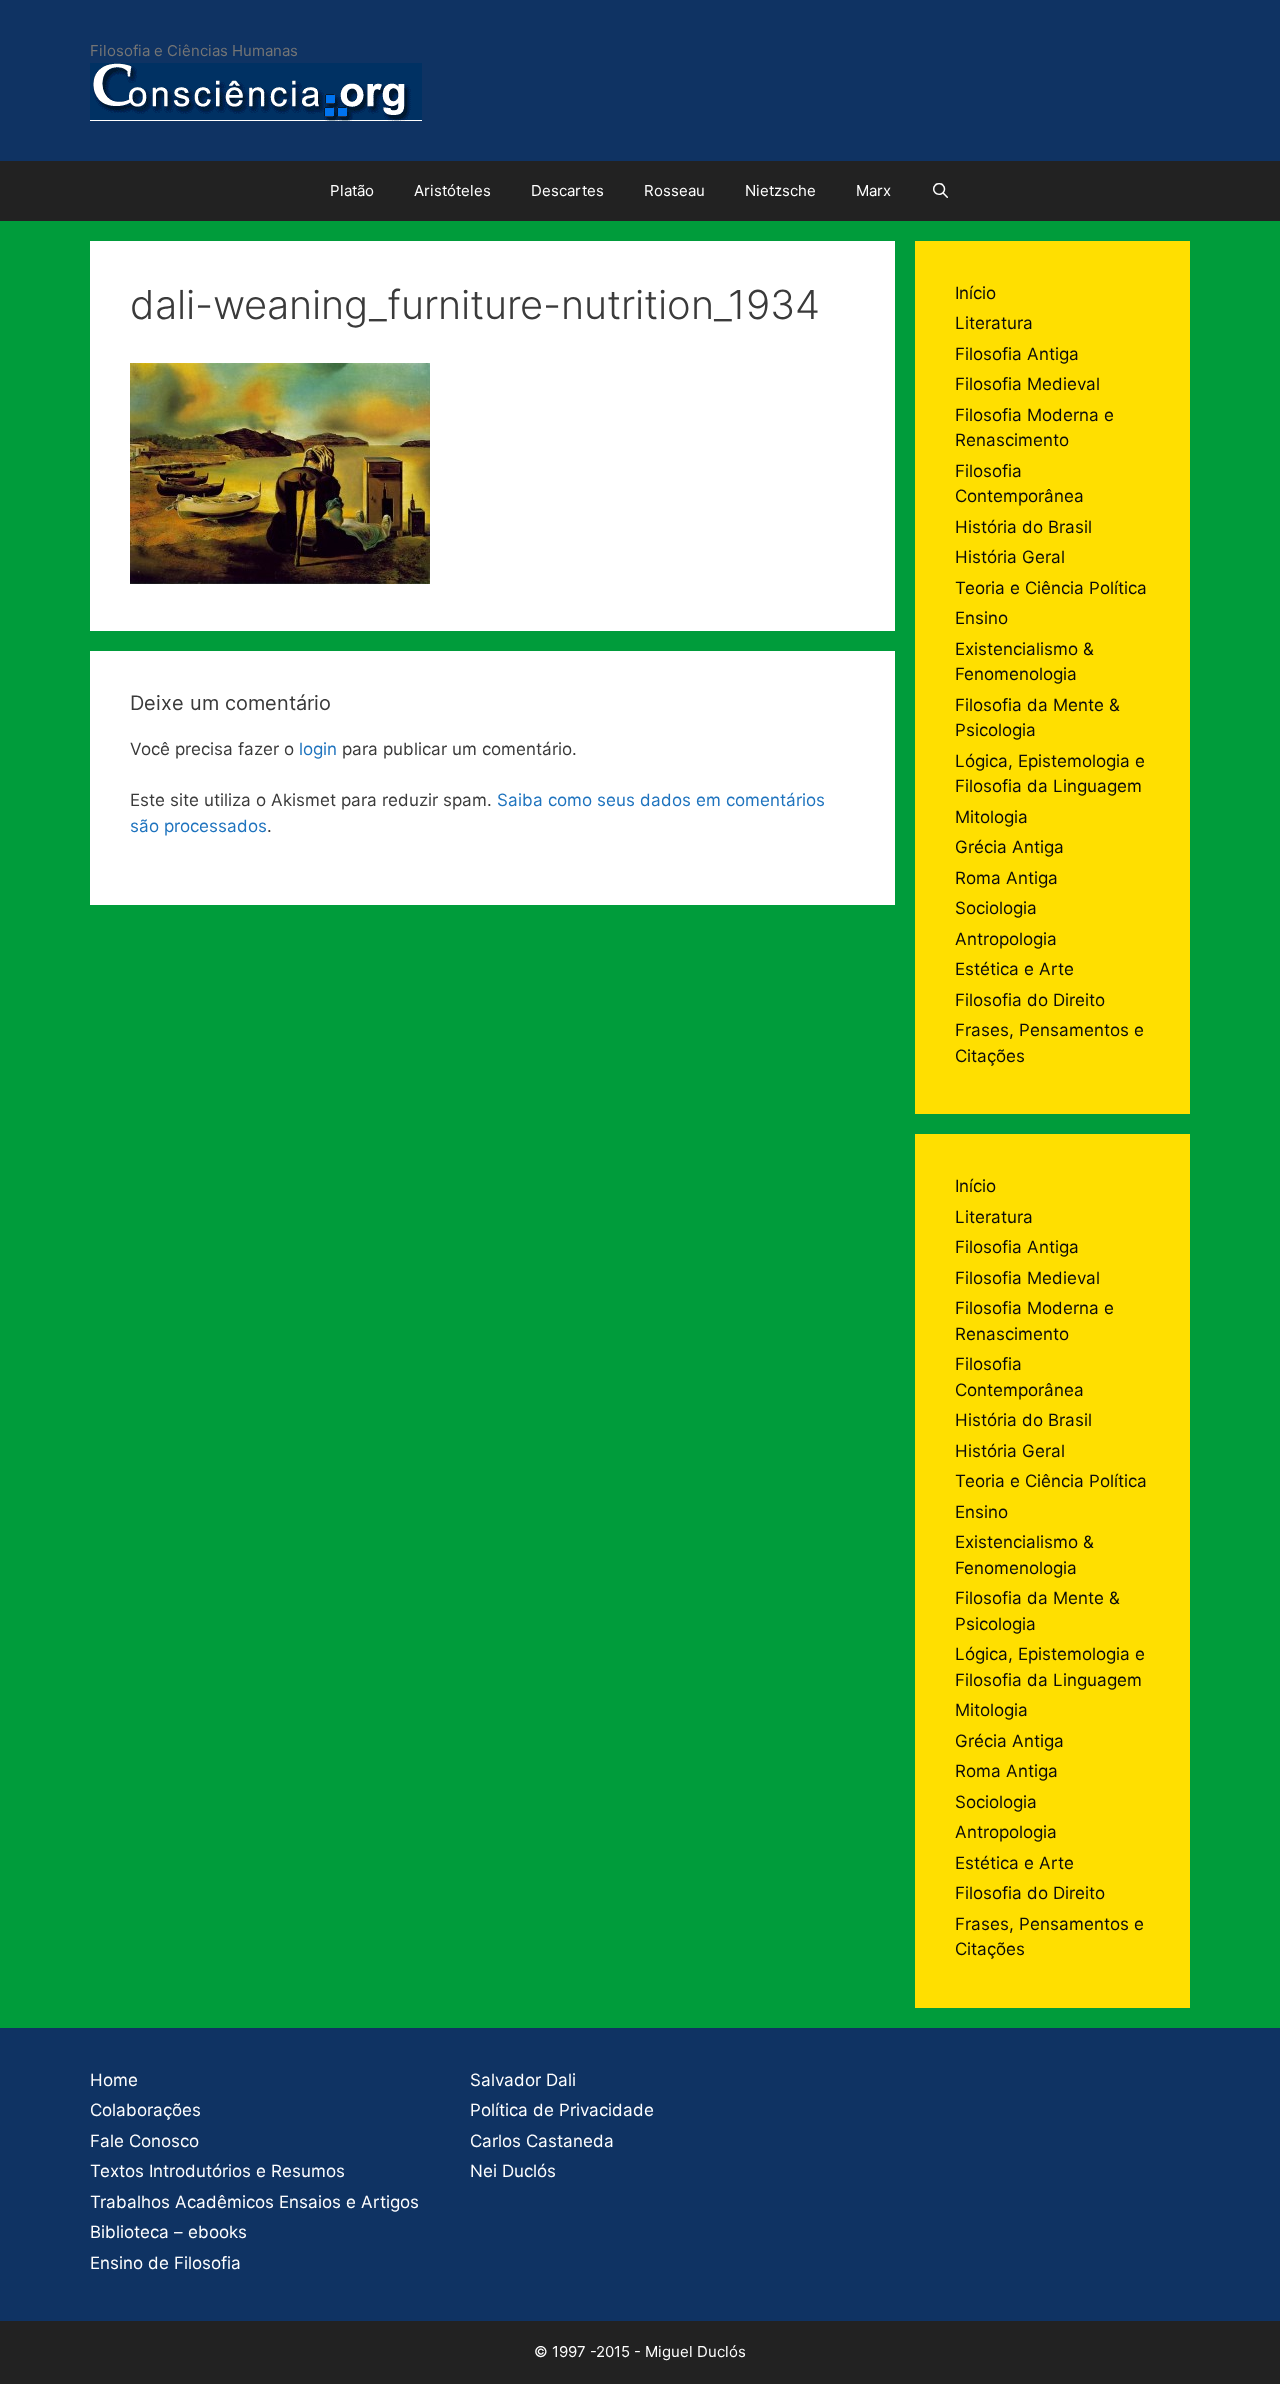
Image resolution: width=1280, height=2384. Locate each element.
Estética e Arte (1014, 969)
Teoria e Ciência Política (1051, 588)
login (318, 749)
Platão (352, 190)
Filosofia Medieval (1027, 384)
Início (975, 293)
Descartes (567, 190)
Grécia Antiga (1009, 847)
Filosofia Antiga (1017, 354)
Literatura (994, 323)
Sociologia (996, 908)
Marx (873, 190)
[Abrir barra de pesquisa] (940, 191)
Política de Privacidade (562, 2110)
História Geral (1010, 557)
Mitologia (991, 817)
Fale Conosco (144, 2141)
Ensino (981, 618)
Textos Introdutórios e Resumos (217, 2171)
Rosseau (674, 190)
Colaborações (145, 2110)
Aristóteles (452, 190)
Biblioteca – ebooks (168, 2232)
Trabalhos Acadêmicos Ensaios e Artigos (254, 2202)
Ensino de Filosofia (165, 2263)
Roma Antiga (1006, 878)
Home (114, 2080)
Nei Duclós (513, 2171)
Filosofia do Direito (1030, 1000)
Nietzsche (780, 190)
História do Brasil (1023, 527)
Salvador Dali (523, 2080)
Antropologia (1006, 939)
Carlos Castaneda (542, 2141)
